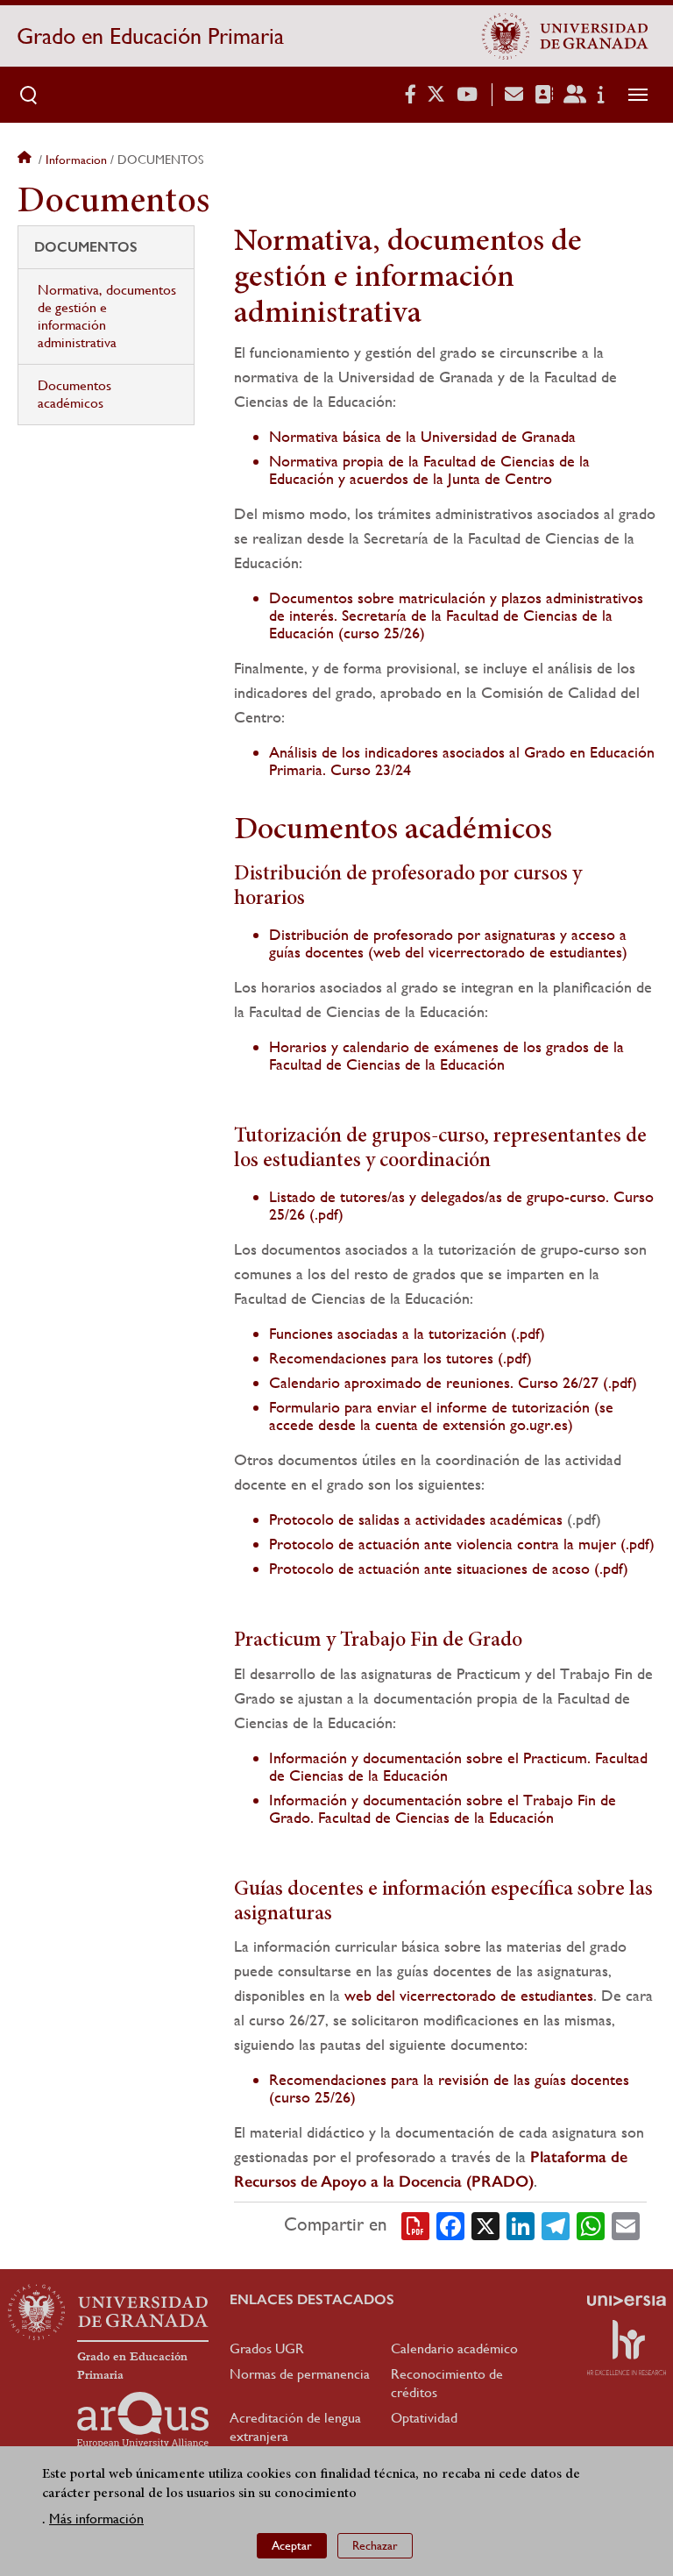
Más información (96, 2519)
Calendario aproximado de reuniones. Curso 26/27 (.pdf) (453, 1382)
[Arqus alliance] (143, 2420)
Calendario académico (454, 2348)
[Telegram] (556, 2225)
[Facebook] (450, 2225)
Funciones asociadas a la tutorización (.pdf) (407, 1333)
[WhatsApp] (591, 2225)
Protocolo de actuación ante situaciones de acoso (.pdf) (449, 1568)
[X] (485, 2225)
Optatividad (424, 2418)
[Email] (626, 2225)
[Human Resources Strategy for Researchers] (627, 2347)
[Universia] (627, 2301)
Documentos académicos (74, 394)
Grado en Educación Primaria (150, 36)
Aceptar (292, 2545)
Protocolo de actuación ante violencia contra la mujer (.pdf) (462, 1544)
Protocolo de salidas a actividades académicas (416, 1519)
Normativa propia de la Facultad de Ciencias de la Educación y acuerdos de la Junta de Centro (429, 470)
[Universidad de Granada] (565, 36)
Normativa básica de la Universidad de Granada (422, 436)
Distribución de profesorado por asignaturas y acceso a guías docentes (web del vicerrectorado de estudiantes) (448, 943)
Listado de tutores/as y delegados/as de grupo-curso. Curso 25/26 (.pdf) (461, 1205)
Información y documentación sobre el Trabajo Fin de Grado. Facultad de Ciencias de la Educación (443, 1808)
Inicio (26, 160)
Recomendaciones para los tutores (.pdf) (400, 1358)
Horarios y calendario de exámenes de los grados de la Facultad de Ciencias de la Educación (446, 1055)
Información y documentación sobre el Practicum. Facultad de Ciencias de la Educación (458, 1766)
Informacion (76, 160)
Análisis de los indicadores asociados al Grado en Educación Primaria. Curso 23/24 (462, 761)
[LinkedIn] (521, 2225)
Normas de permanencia (300, 2374)
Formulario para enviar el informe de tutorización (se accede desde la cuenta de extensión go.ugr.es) (441, 1416)
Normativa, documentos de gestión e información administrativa (107, 316)
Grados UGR (267, 2348)
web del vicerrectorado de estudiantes (469, 1995)
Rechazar (375, 2545)
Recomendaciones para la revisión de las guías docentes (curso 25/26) (449, 2088)
